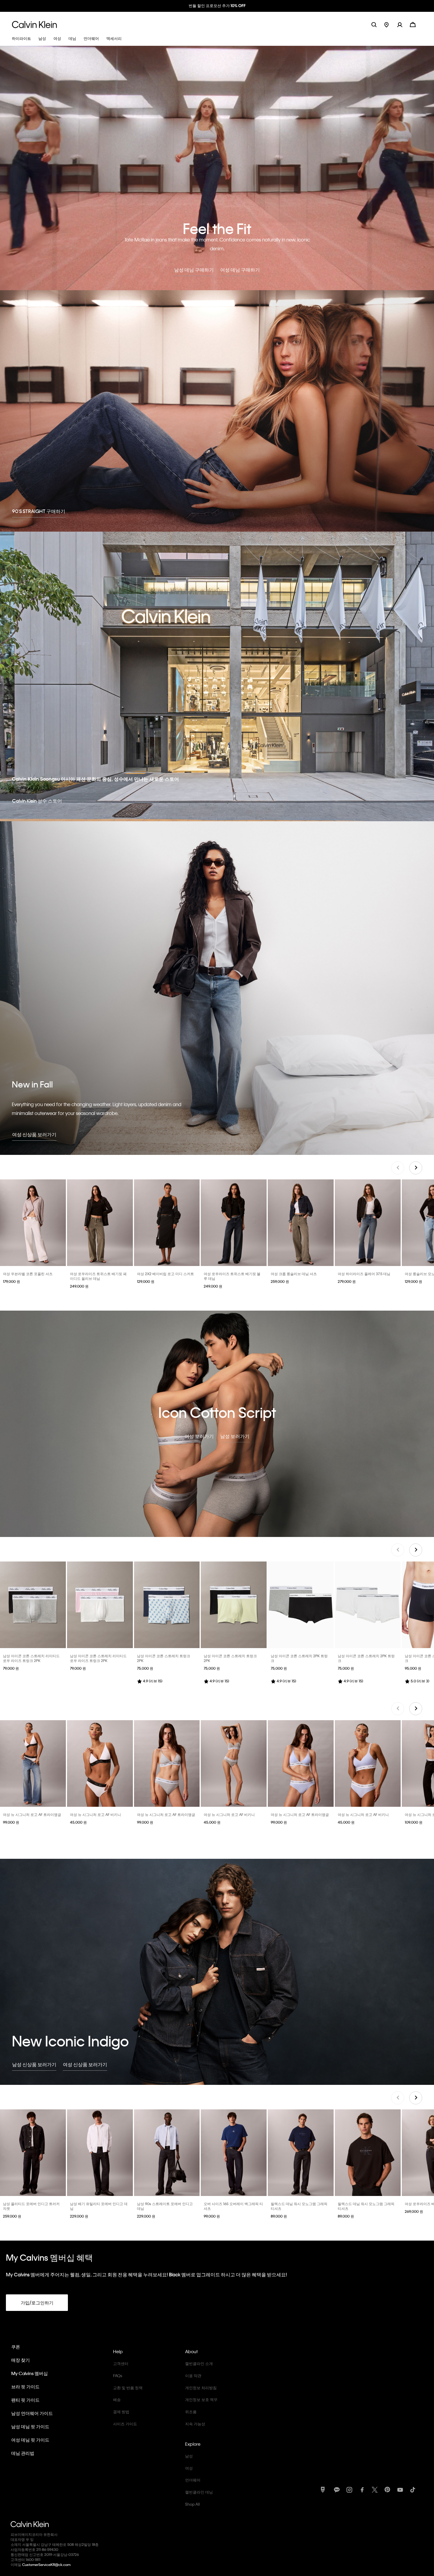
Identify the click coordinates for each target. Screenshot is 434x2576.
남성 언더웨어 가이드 (32, 2413)
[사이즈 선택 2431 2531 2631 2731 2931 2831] (234, 1223)
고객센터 (121, 2363)
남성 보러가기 (235, 1436)
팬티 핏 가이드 (25, 2400)
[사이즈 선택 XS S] (167, 1223)
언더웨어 (193, 2480)
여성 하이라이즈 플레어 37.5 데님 (364, 1274)
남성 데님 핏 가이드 (30, 2426)
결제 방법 (121, 2412)
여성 (189, 2468)
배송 (117, 2399)
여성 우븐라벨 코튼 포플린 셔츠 (28, 1274)
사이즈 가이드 (125, 2424)
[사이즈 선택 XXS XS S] (33, 1223)
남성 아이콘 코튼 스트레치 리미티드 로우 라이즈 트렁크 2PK (31, 1658)
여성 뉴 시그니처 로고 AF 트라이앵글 (32, 1814)
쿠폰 (16, 2347)
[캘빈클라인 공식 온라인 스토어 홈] (34, 24)
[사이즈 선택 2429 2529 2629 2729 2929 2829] (100, 1223)
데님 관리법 (23, 2453)
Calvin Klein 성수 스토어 (37, 801)
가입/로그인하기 (37, 2303)
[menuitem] (391, 24)
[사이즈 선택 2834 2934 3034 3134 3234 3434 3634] (167, 2153)
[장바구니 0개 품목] (413, 24)
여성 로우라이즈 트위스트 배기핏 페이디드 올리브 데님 (98, 1276)
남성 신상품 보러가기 (34, 2064)
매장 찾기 (21, 2360)
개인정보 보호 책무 (201, 2399)
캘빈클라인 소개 (199, 2363)
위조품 (191, 2412)
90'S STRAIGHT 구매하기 (39, 511)
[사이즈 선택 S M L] (33, 1763)
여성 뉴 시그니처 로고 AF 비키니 (96, 1814)
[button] (403, 24)
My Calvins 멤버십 (30, 2373)
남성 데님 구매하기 (194, 270)
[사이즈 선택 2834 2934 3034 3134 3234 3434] (100, 2153)
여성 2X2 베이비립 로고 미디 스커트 (165, 1274)
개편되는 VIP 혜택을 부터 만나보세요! (217, 5)
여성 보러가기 (199, 1436)
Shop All (192, 2504)
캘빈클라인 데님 (199, 2492)
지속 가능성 (195, 2424)
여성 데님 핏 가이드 (30, 2440)
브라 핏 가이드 (25, 2387)
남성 (189, 2456)
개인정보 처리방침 (201, 2388)
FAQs (118, 2375)
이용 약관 (193, 2375)
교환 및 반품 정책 (128, 2388)
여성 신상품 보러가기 (34, 1134)
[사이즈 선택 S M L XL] (33, 1605)
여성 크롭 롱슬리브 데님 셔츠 (294, 1274)
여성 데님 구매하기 (240, 270)
